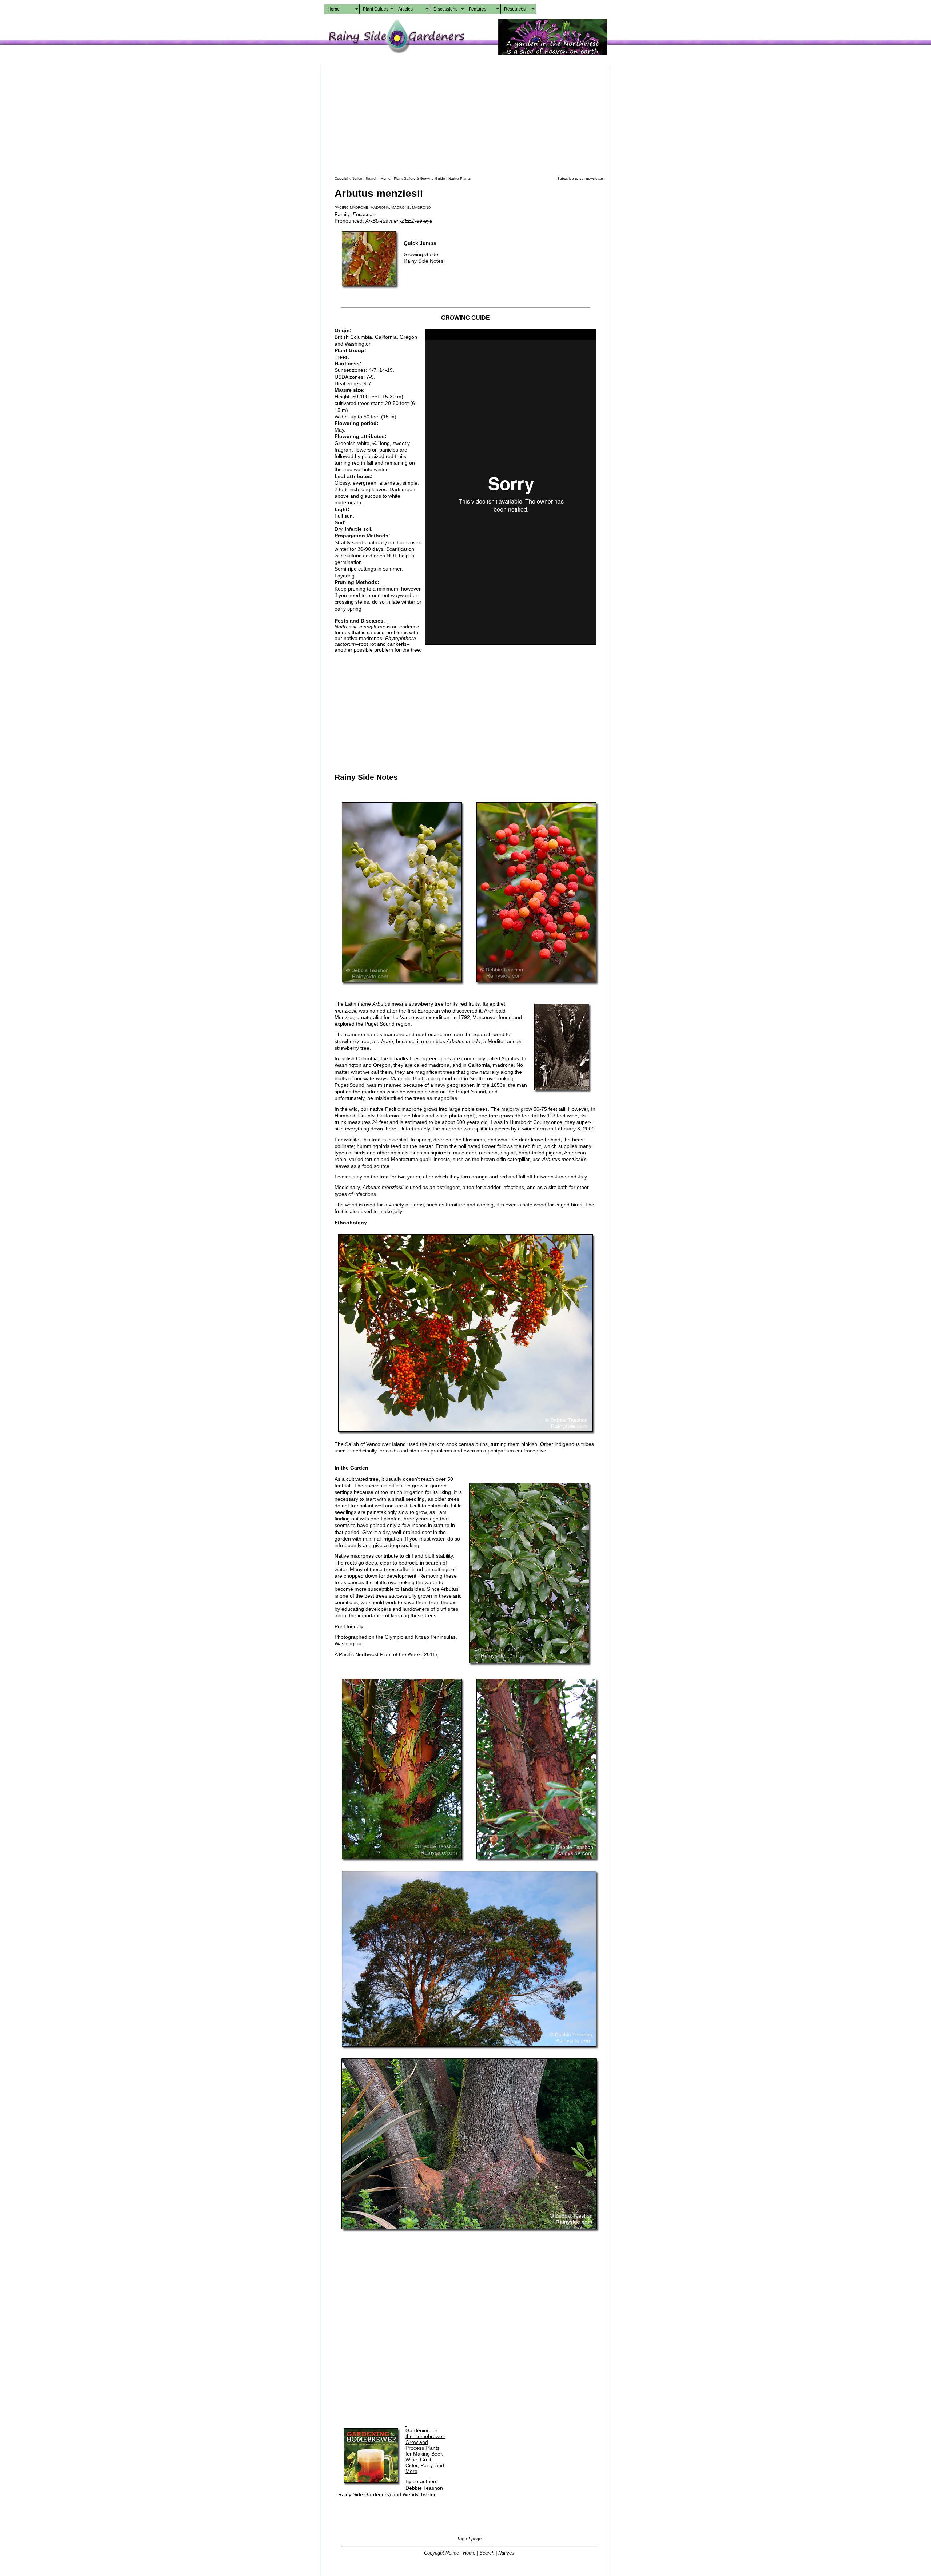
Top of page (469, 2539)
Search (371, 178)
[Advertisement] (469, 120)
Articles (405, 9)
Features (478, 9)
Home (334, 9)
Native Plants (459, 178)
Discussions (445, 9)
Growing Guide (421, 254)
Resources (515, 9)
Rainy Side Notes (423, 261)
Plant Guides (376, 9)
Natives (506, 2553)
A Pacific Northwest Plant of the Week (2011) (386, 1654)
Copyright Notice (348, 178)
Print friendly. (349, 1626)
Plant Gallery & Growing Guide (419, 178)
